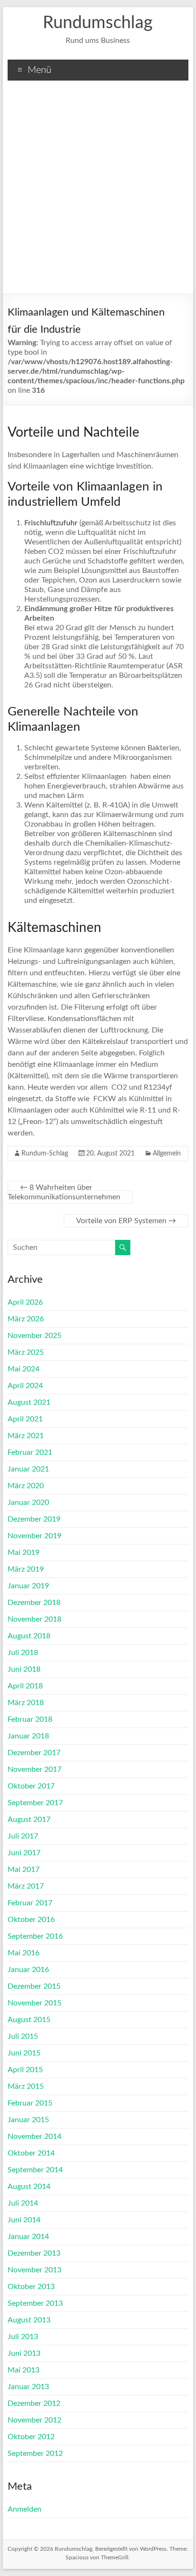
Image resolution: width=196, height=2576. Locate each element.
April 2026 (25, 1302)
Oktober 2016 (31, 1920)
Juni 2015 (24, 2053)
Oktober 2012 (31, 2437)
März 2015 (26, 2086)
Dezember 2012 (34, 2403)
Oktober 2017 (31, 1786)
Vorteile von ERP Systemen (126, 1221)
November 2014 (34, 2136)
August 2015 (29, 2020)
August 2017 (29, 1820)
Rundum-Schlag (45, 1154)
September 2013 (35, 2303)
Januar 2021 (28, 1469)
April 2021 (25, 1419)
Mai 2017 (24, 1870)
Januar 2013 (28, 2387)
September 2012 (35, 2453)
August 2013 (29, 2320)
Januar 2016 (28, 1970)
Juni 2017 (24, 1853)
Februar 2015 (30, 2103)
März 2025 (26, 1352)
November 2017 (34, 1769)
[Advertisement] (98, 191)
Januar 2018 (28, 1736)
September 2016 (35, 1936)
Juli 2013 (23, 2337)
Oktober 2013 (31, 2287)
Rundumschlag (98, 23)
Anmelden (24, 2509)
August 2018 (29, 1636)
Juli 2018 (23, 1653)
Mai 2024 (24, 1369)
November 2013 (34, 2270)
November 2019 (34, 1536)
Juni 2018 (24, 1669)
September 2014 (35, 2170)
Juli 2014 (23, 2203)
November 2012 (34, 2420)
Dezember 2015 (34, 1986)
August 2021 (29, 1402)
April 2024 (25, 1386)
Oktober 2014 (31, 2153)
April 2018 (25, 1686)
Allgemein (167, 1154)
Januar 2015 (28, 2120)
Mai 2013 (24, 2370)
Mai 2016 (24, 1953)
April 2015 (25, 2070)
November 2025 (34, 1336)
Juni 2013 (24, 2353)
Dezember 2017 (34, 1753)
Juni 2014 (24, 2220)
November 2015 (34, 2003)
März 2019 (26, 1569)
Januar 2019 (28, 1586)
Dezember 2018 (34, 1603)
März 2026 (26, 1319)
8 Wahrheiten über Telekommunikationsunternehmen (64, 1192)
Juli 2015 (23, 2036)
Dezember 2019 (34, 1519)
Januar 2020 (28, 1503)
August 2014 (29, 2187)
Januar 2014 (28, 2237)
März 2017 (26, 1886)
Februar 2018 (30, 1719)
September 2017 (35, 1803)
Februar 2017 (30, 1903)
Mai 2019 (24, 1553)
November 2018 (34, 1619)
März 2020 (26, 1486)
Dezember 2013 (34, 2253)
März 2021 (26, 1436)
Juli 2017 (23, 1836)
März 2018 (26, 1703)
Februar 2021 (30, 1452)
